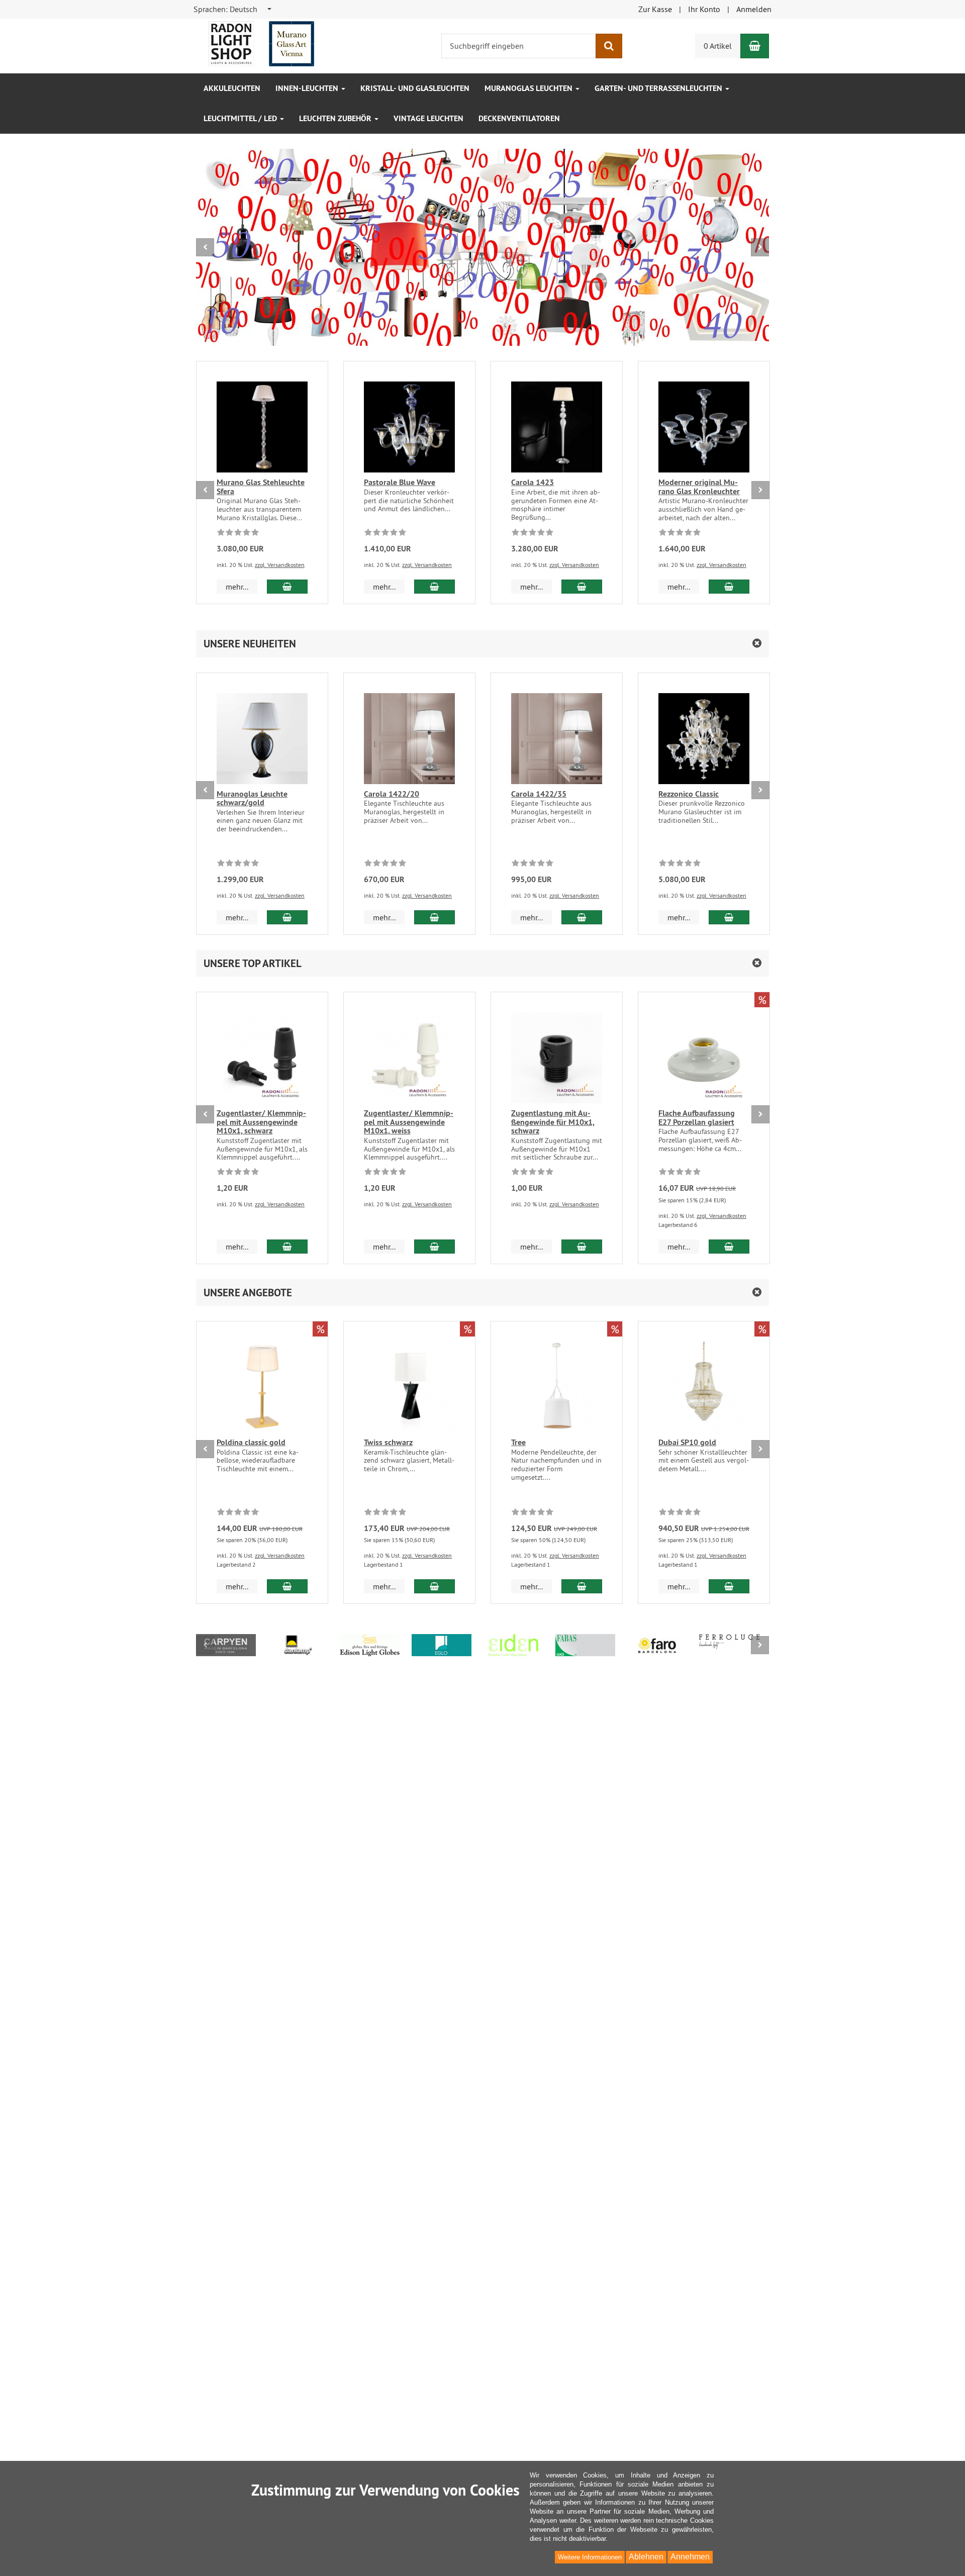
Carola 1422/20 (392, 794)
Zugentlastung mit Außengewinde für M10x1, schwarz (553, 1122)
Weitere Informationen (590, 2557)
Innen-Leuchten (308, 88)
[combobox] (233, 9)
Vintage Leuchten (428, 118)
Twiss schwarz (388, 1442)
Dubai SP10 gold (687, 1442)
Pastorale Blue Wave (400, 482)
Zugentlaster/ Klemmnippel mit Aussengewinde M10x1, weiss (409, 1122)
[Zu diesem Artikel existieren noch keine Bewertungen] (238, 534)
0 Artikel (718, 46)
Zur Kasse (655, 9)
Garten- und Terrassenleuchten (659, 88)
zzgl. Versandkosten (280, 565)
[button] (482, 644)
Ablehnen (646, 2557)
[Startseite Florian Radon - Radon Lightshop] (261, 43)
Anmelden (754, 9)
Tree (518, 1442)
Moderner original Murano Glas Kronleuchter (699, 487)
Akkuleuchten (232, 88)
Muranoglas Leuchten (529, 88)
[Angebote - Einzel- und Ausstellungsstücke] (482, 247)
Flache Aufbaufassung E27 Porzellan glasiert (697, 1118)
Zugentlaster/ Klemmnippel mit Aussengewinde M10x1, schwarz (261, 1122)
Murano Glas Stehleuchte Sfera (261, 487)
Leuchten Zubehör (336, 118)
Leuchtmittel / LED (241, 118)
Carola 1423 (533, 482)
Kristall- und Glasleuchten (415, 88)
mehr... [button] (237, 587)
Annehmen (690, 2557)
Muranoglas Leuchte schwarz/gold (252, 798)
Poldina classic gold (251, 1442)
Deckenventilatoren (519, 118)
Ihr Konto (704, 9)
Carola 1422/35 (539, 794)
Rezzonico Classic (689, 794)
